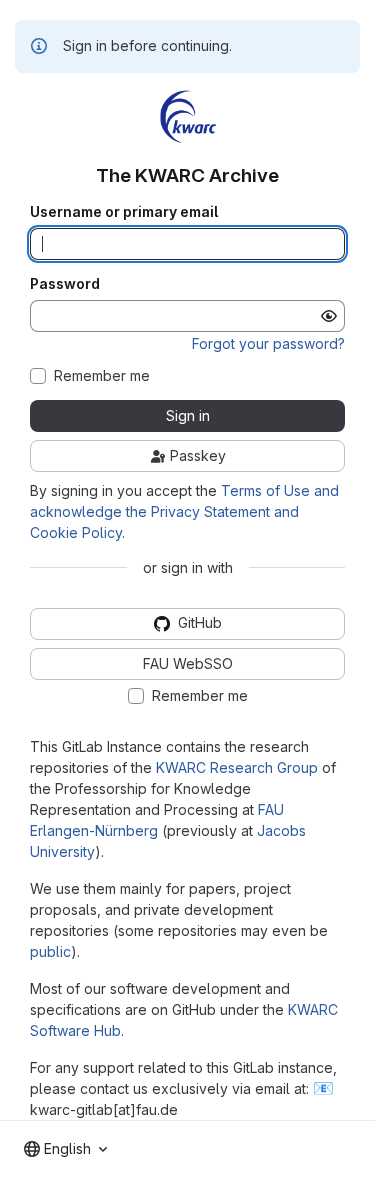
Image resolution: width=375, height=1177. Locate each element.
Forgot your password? (268, 343)
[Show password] (329, 316)
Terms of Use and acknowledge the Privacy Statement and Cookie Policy (184, 511)
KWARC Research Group (237, 767)
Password (65, 284)
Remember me (102, 376)
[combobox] (65, 1149)
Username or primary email (124, 212)
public (50, 951)
